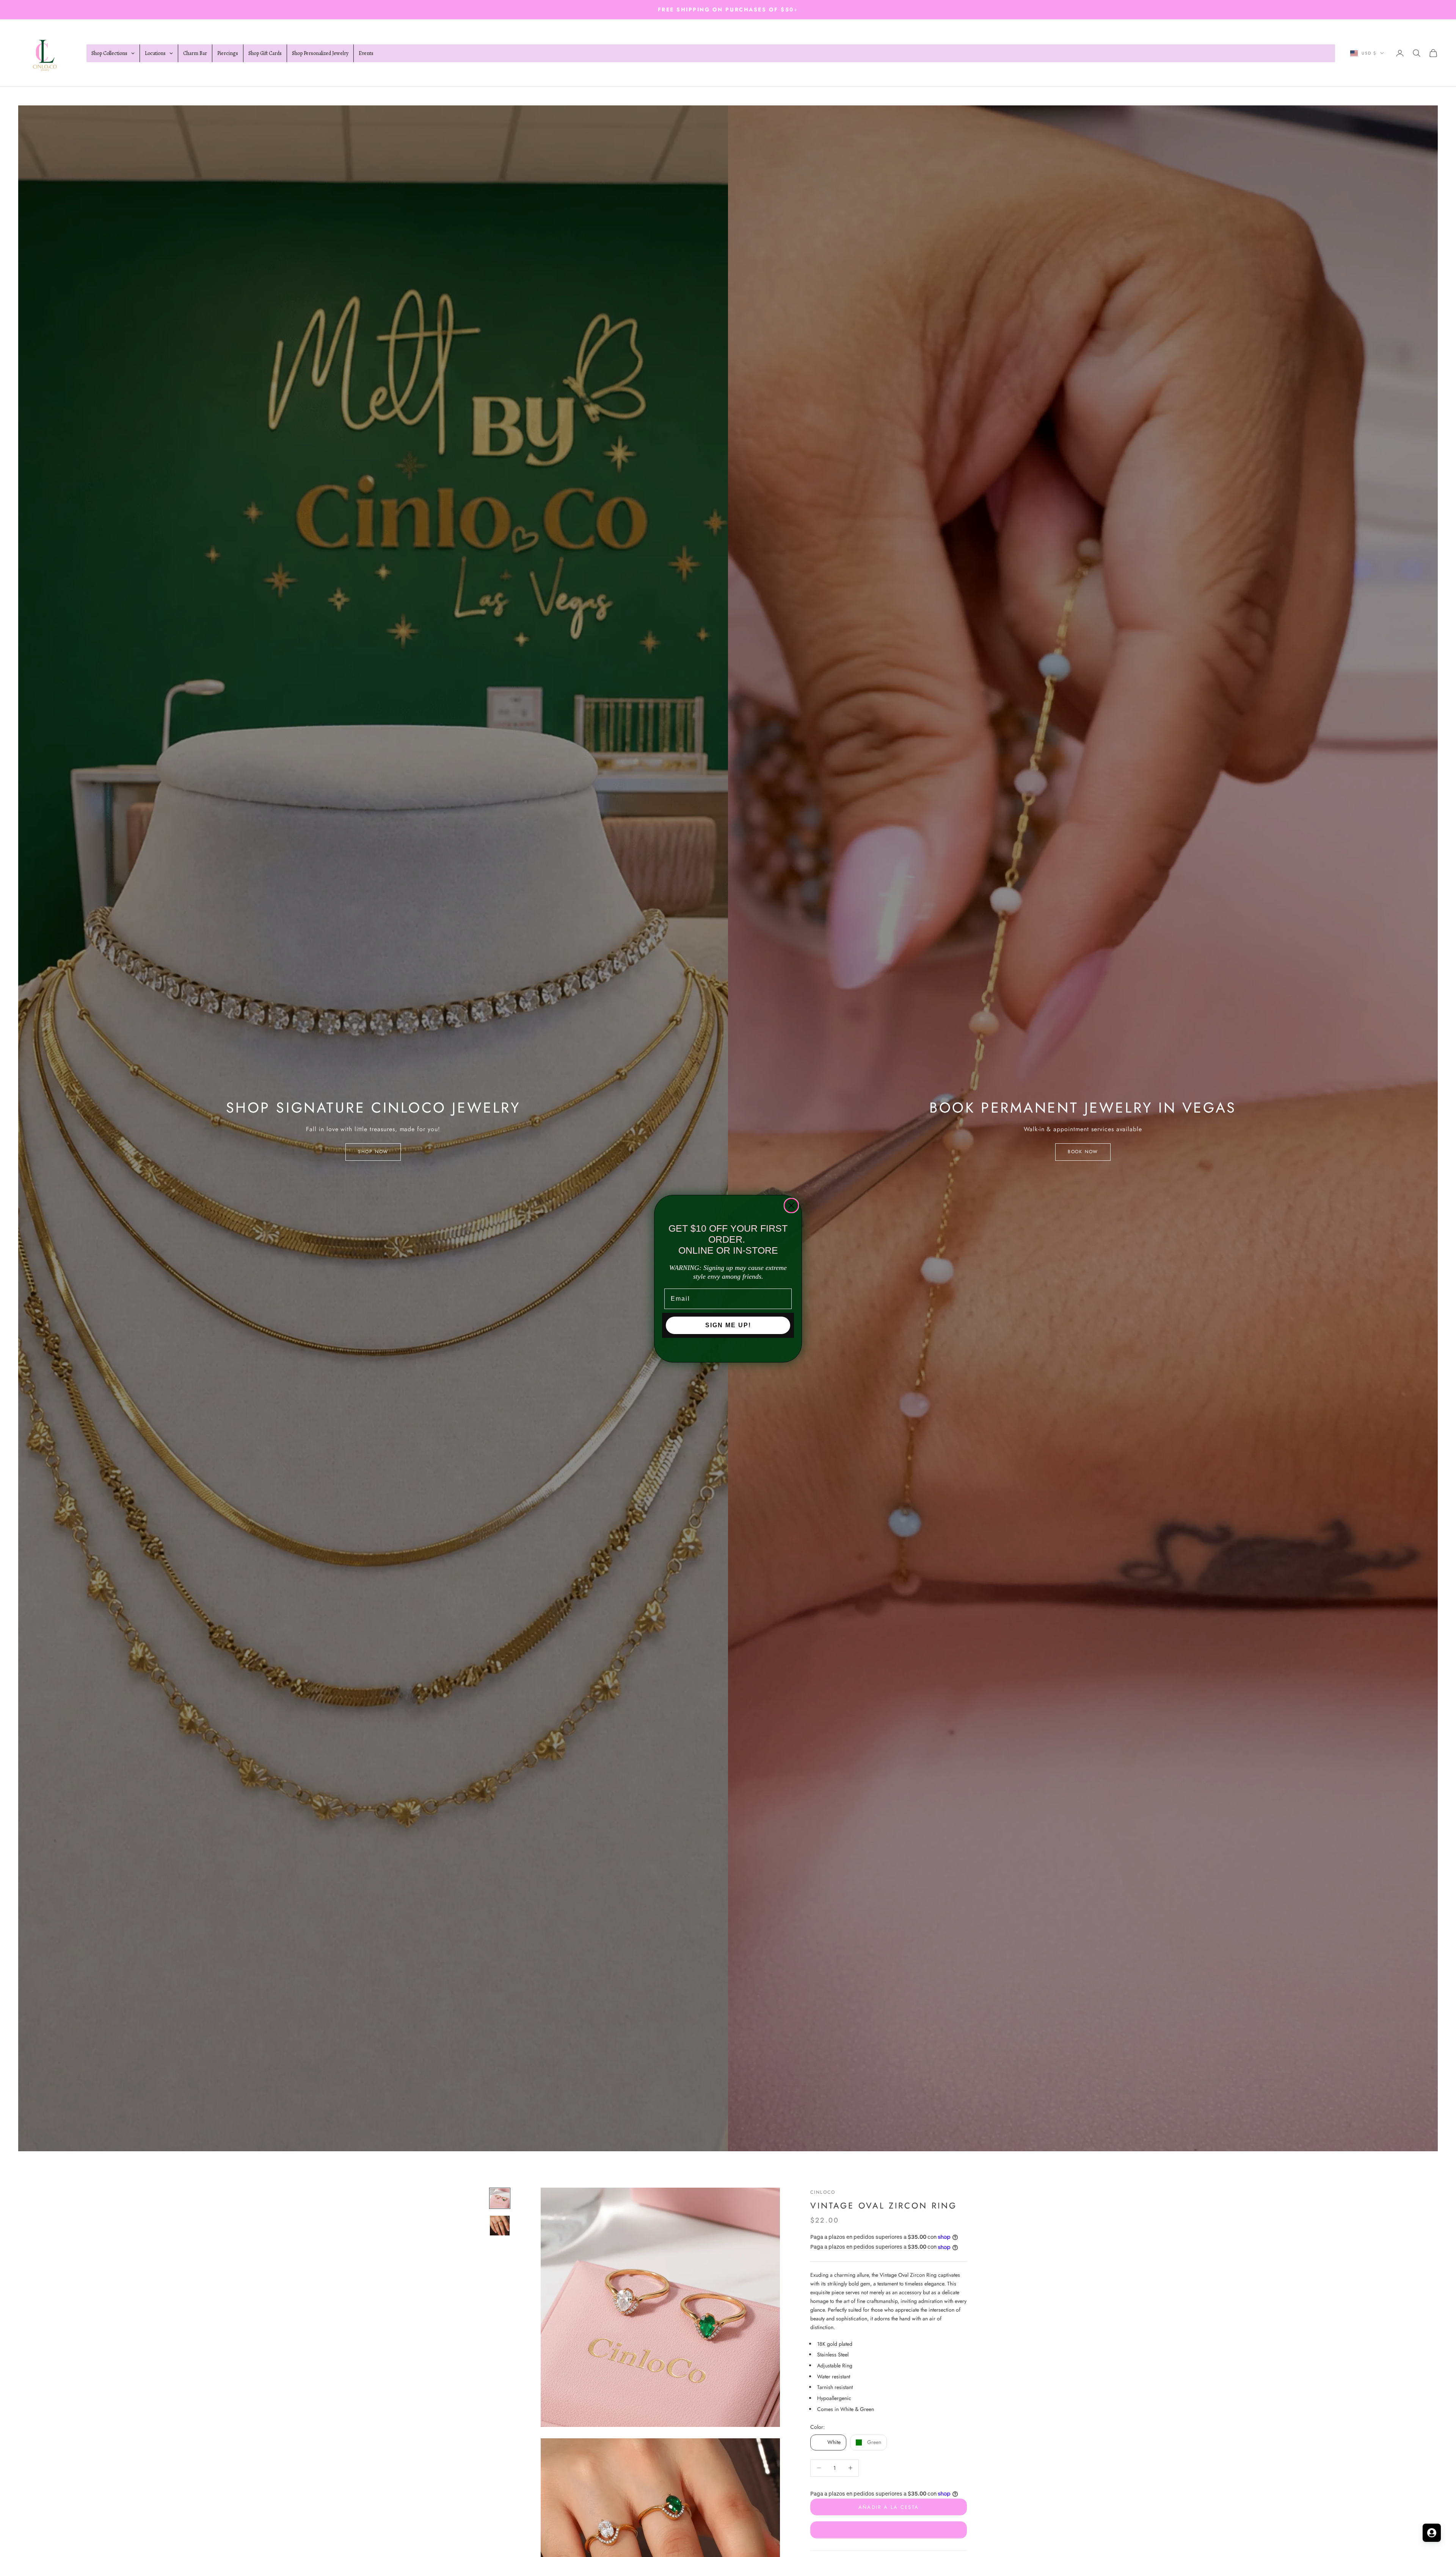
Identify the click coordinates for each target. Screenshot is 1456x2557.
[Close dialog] (791, 1206)
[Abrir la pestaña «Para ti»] (1432, 2533)
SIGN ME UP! (728, 1325)
